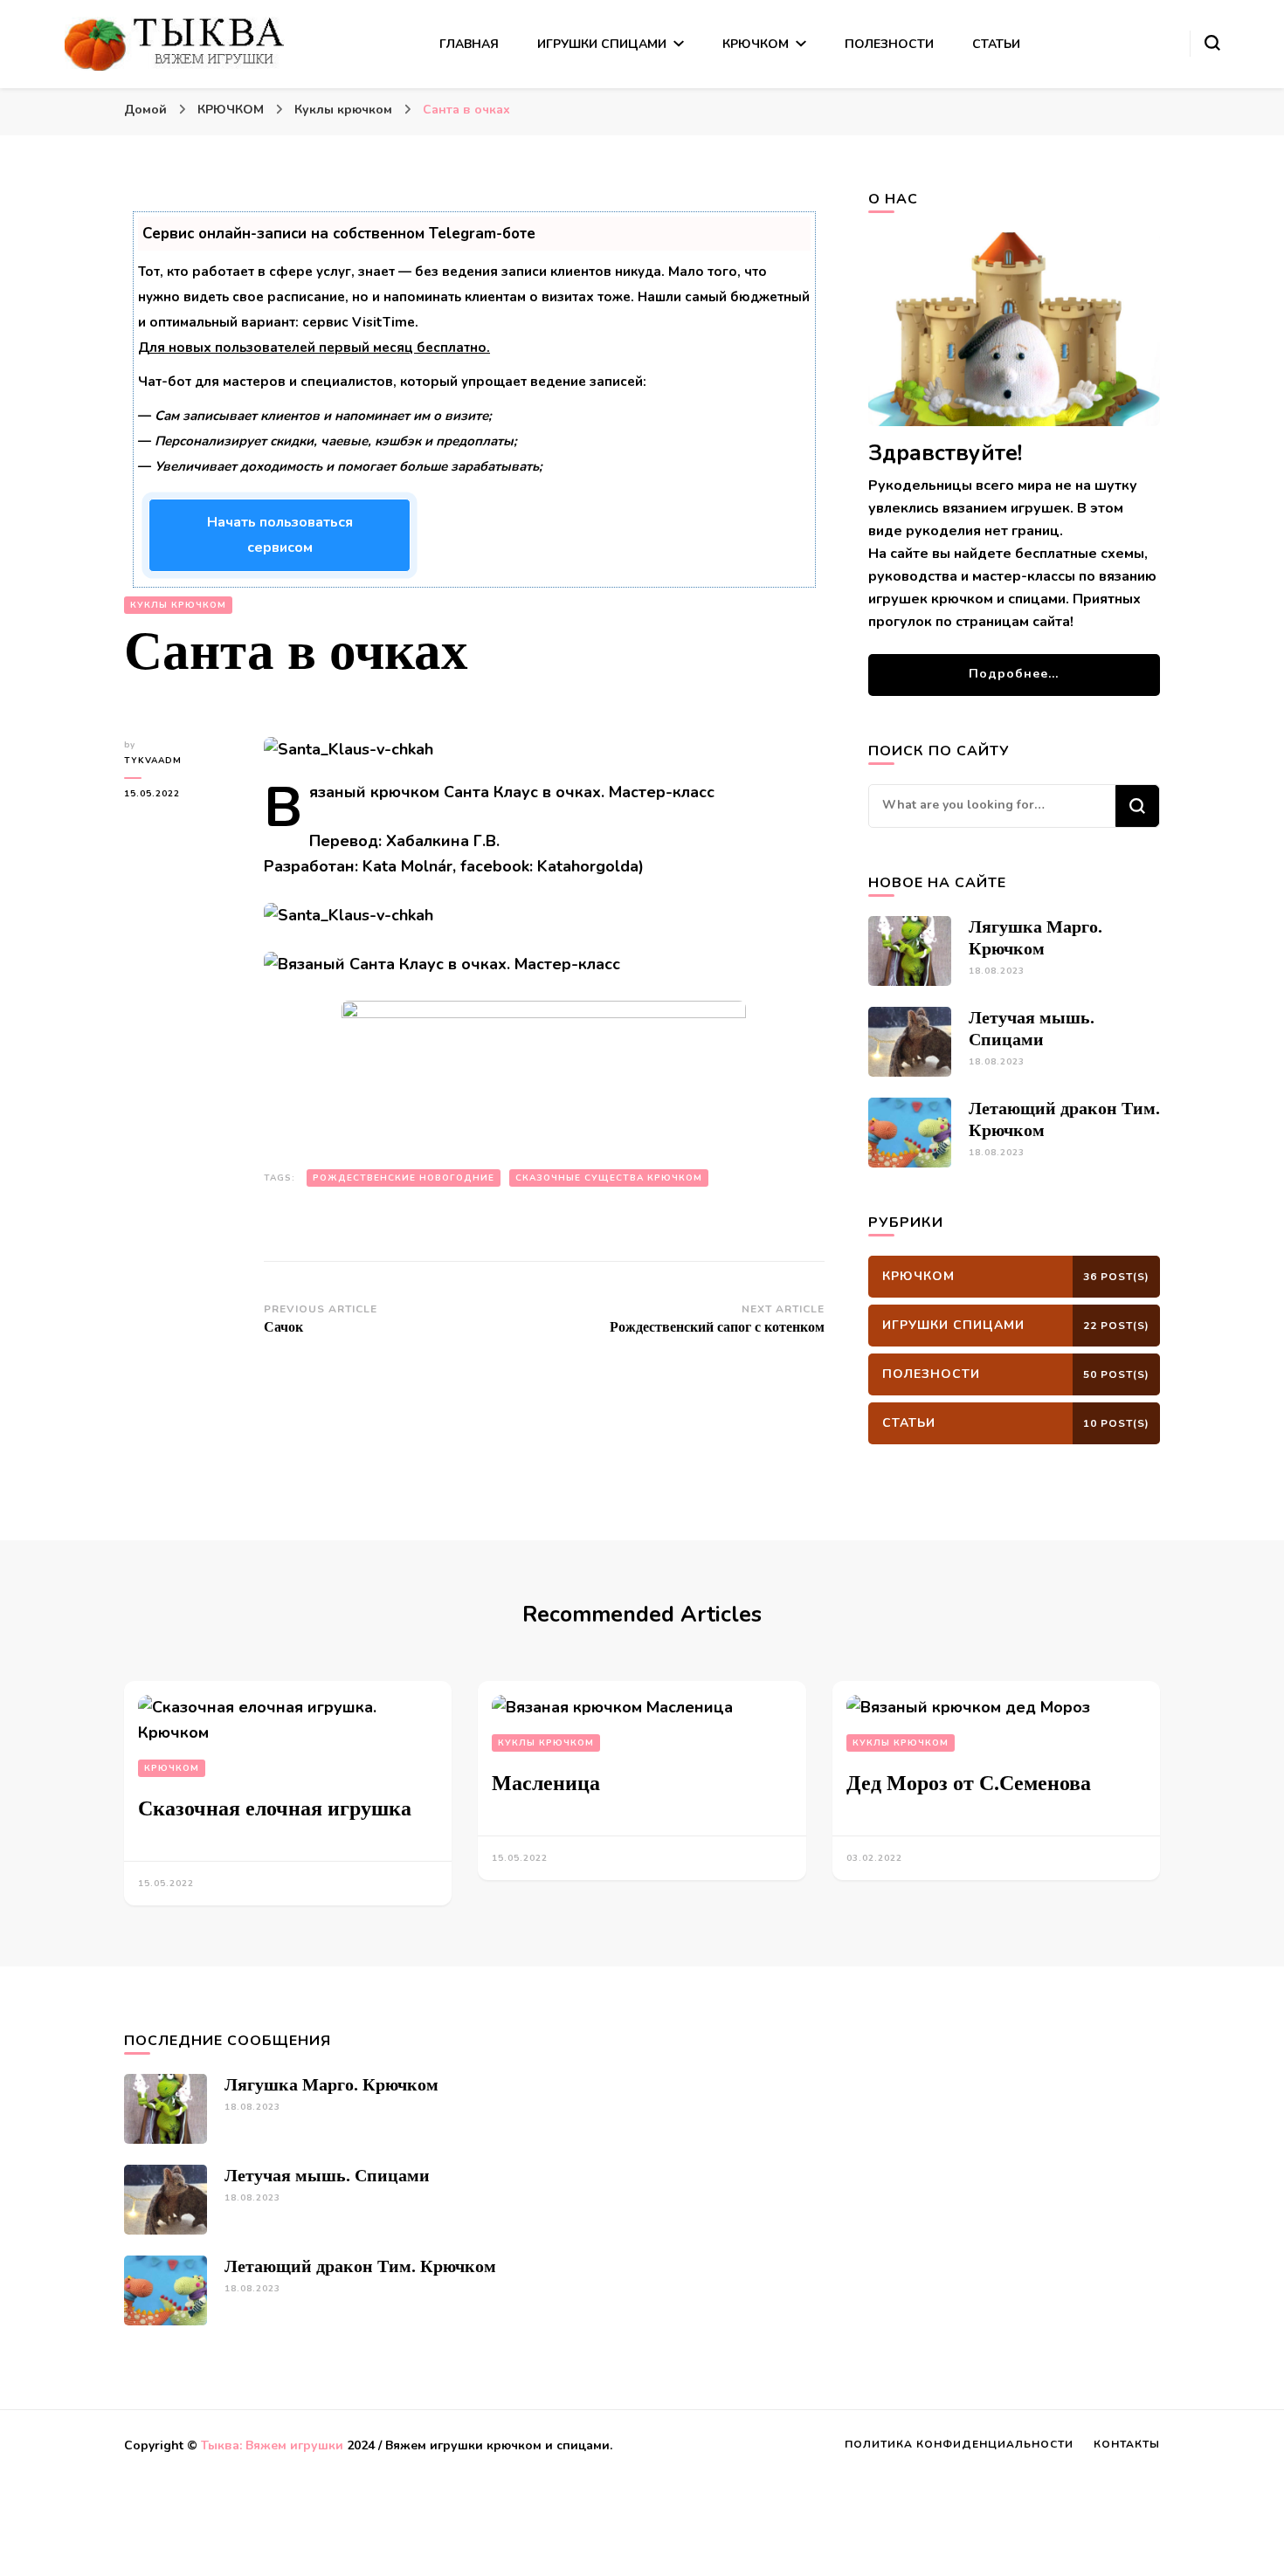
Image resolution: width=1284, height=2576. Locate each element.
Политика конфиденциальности (959, 2444)
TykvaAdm (153, 761)
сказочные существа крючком (609, 1178)
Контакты (1127, 2444)
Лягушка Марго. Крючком (331, 2084)
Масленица (546, 1783)
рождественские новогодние (404, 1178)
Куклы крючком (178, 605)
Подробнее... (1014, 674)
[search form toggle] (1212, 43)
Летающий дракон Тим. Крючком (360, 2266)
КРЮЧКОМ (756, 44)
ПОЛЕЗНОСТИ (889, 44)
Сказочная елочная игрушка (275, 1808)
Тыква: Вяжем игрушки (272, 2445)
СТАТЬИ (996, 44)
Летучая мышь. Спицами (327, 2175)
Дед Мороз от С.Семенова (969, 1783)
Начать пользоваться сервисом (280, 535)
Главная (469, 44)
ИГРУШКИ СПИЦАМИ (602, 44)
